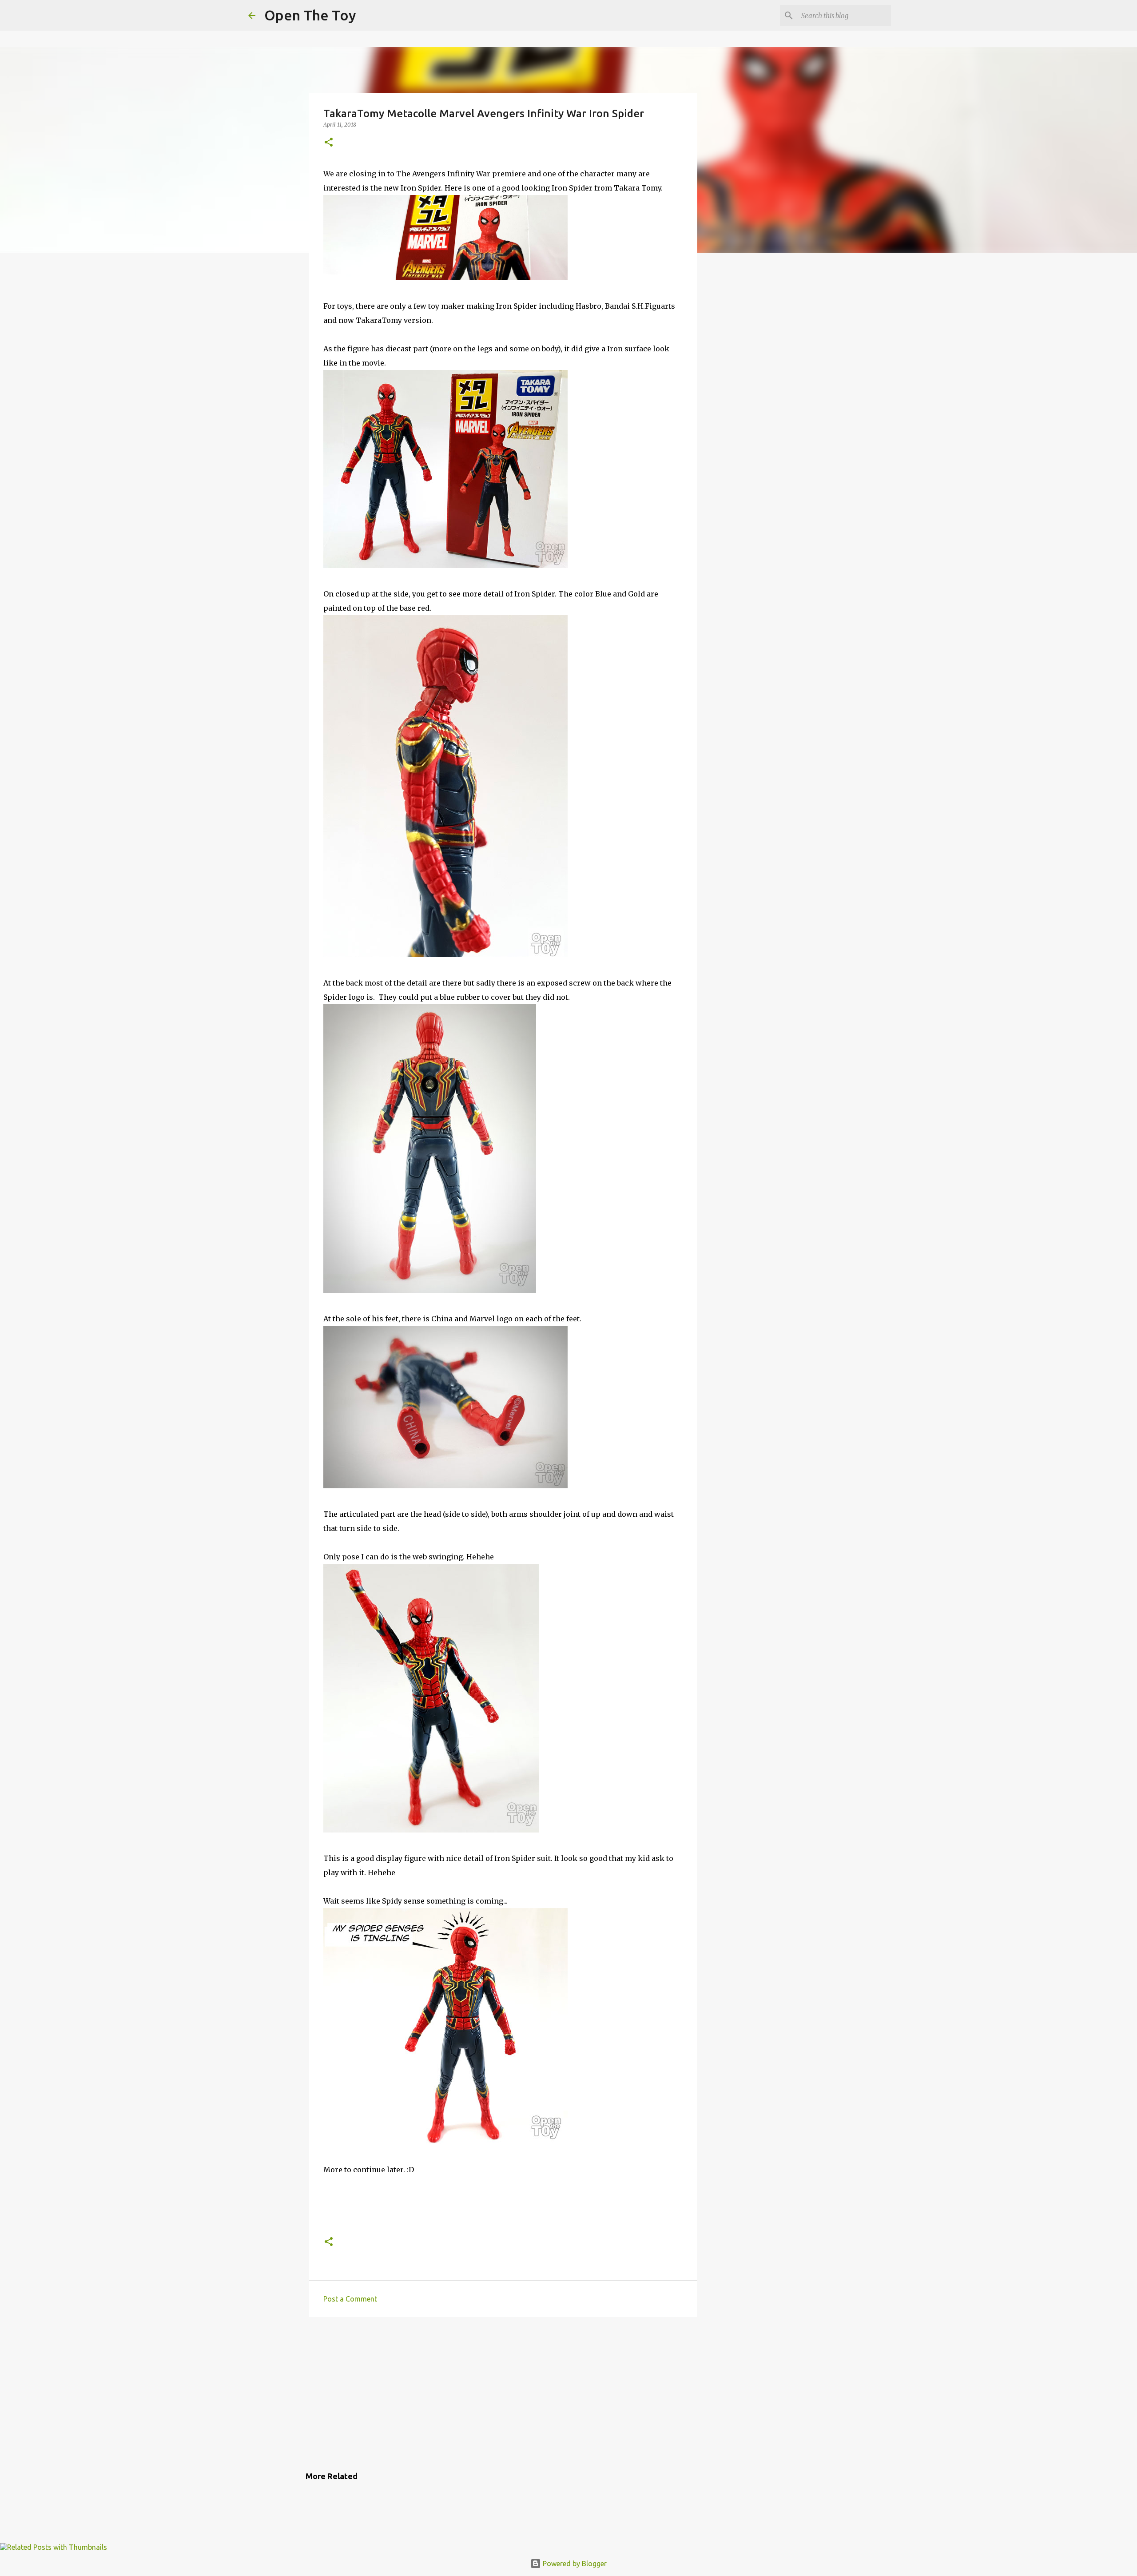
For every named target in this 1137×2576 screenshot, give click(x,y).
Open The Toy (310, 15)
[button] (329, 143)
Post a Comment (350, 2299)
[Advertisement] (503, 2393)
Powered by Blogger (574, 2564)
